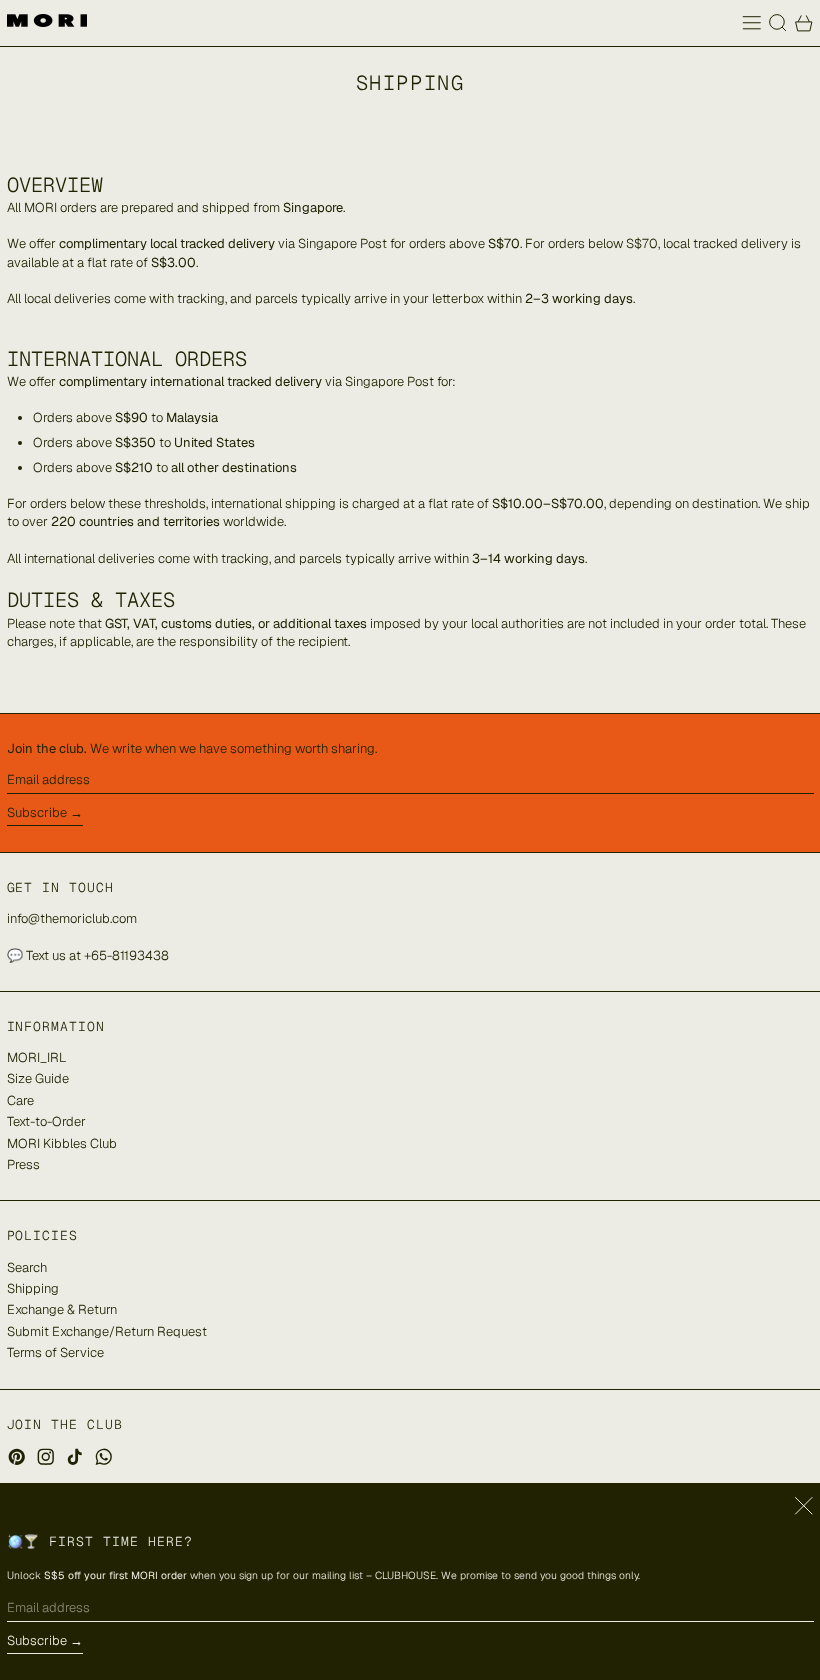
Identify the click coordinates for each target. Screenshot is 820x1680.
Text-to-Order (46, 1121)
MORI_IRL (36, 1057)
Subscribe (37, 812)
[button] (778, 23)
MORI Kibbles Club (62, 1143)
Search (27, 1267)
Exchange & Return (62, 1309)
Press (23, 1164)
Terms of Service (55, 1352)
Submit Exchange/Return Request (107, 1331)
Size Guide (38, 1078)
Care (20, 1100)
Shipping (33, 1288)
